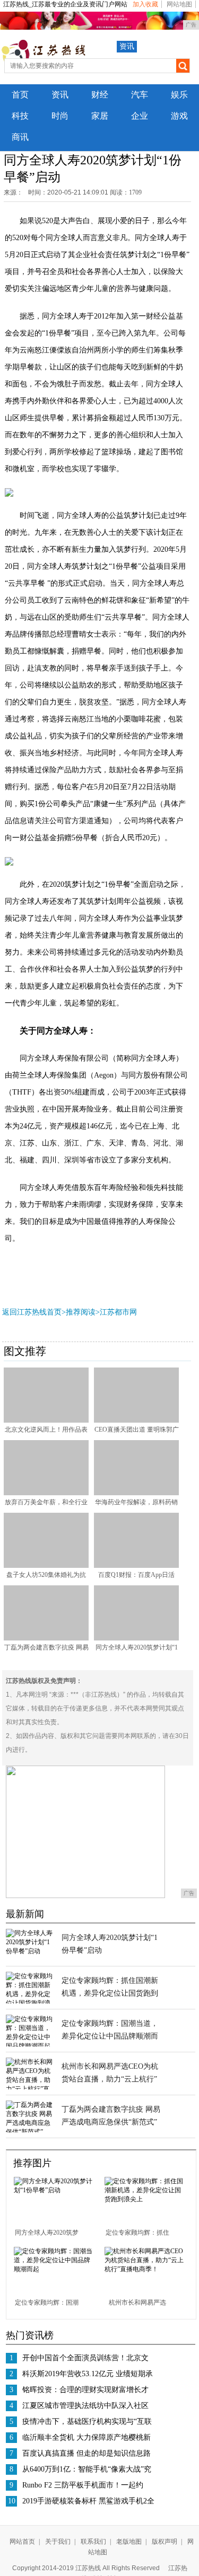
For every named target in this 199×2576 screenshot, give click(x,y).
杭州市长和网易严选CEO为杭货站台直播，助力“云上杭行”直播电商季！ (110, 2079)
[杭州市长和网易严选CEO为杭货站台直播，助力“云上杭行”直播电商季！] (146, 2269)
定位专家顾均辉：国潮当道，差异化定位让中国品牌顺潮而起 (110, 2036)
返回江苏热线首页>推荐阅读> (51, 1312)
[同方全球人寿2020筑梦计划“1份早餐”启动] (136, 1638)
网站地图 (179, 4)
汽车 (140, 95)
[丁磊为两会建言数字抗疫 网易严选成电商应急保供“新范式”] (30, 2132)
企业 (140, 116)
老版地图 (129, 2542)
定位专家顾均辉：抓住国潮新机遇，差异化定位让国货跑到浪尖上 (110, 1993)
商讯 (20, 137)
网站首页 (22, 2542)
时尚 (60, 116)
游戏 (179, 116)
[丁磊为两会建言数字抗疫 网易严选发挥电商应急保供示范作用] (46, 1638)
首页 (20, 95)
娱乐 (179, 95)
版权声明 (165, 2542)
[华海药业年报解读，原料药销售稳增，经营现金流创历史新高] (136, 1493)
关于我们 (58, 2542)
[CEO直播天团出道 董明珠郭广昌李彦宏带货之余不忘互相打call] (136, 1421)
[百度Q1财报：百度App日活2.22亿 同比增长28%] (136, 1566)
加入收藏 (145, 4)
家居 (100, 116)
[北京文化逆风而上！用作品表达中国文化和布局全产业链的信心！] (46, 1421)
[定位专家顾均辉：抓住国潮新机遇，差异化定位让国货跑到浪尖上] (146, 2199)
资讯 (127, 46)
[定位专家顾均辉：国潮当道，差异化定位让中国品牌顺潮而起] (30, 2046)
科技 (20, 116)
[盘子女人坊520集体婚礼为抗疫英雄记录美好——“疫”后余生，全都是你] (46, 1566)
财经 (100, 95)
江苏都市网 (118, 1312)
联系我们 (93, 2542)
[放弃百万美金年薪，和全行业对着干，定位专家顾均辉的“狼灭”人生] (46, 1493)
